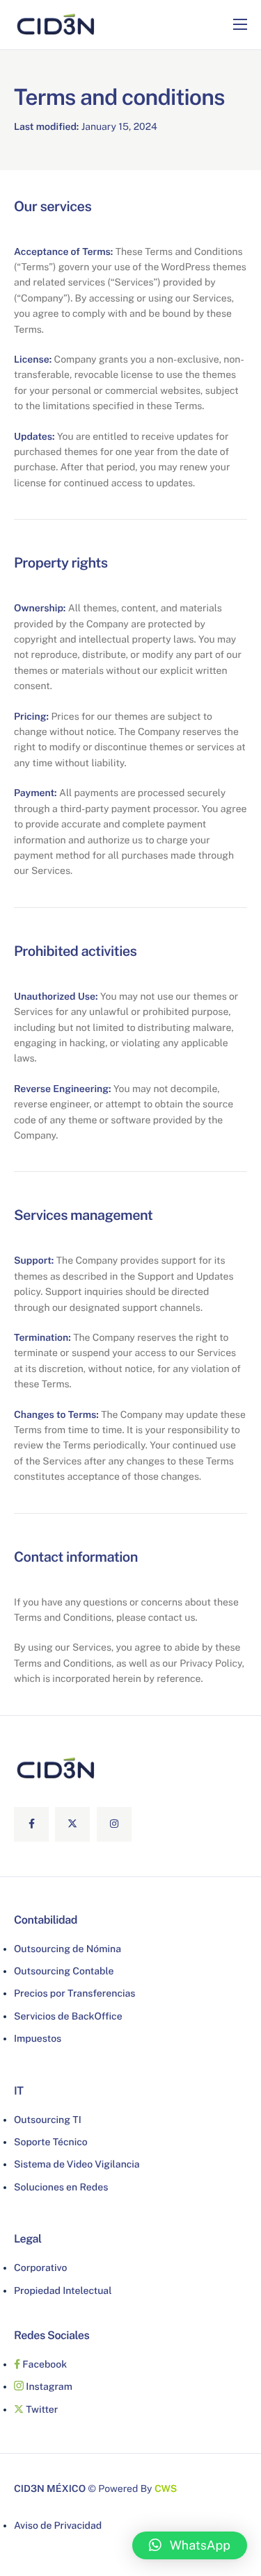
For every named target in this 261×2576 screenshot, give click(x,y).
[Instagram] (114, 1824)
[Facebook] (31, 1824)
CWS (166, 2489)
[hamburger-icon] (240, 24)
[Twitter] (72, 1824)
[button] (190, 2545)
